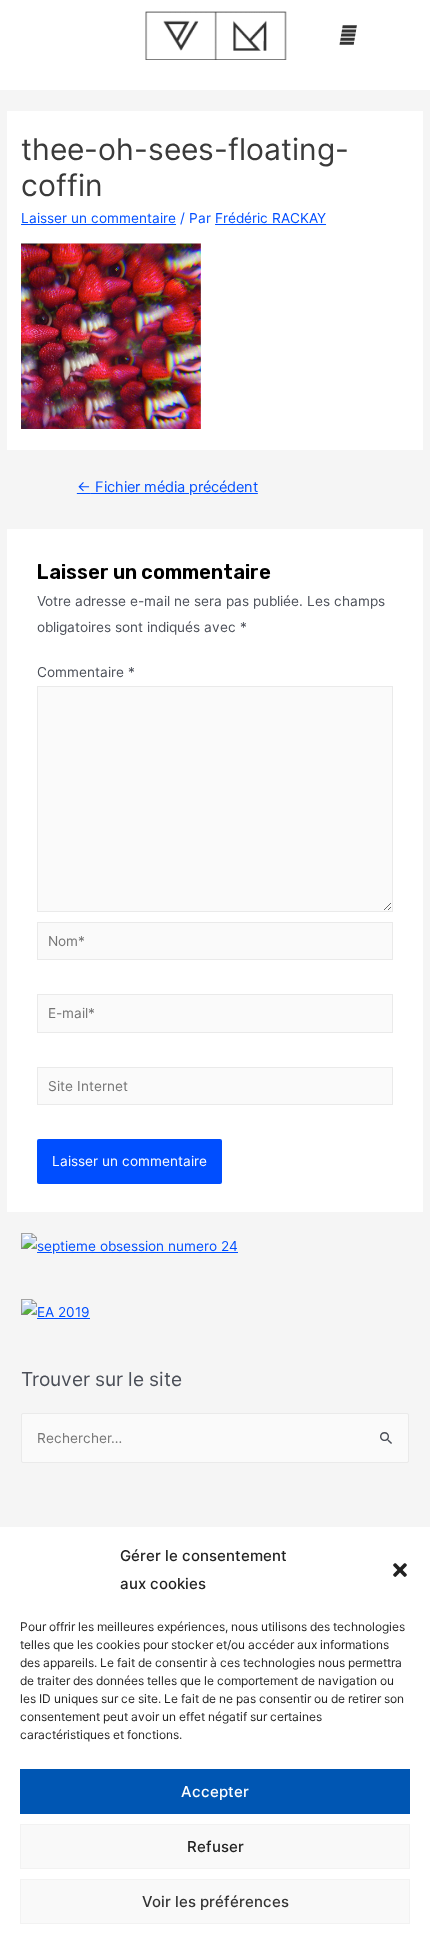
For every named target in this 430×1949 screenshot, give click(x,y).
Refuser (215, 1846)
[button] (400, 1570)
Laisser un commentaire (98, 218)
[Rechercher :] (215, 1438)
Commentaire (86, 672)
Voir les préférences (215, 1901)
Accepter (215, 1791)
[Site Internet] (215, 1089)
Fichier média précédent (167, 487)
